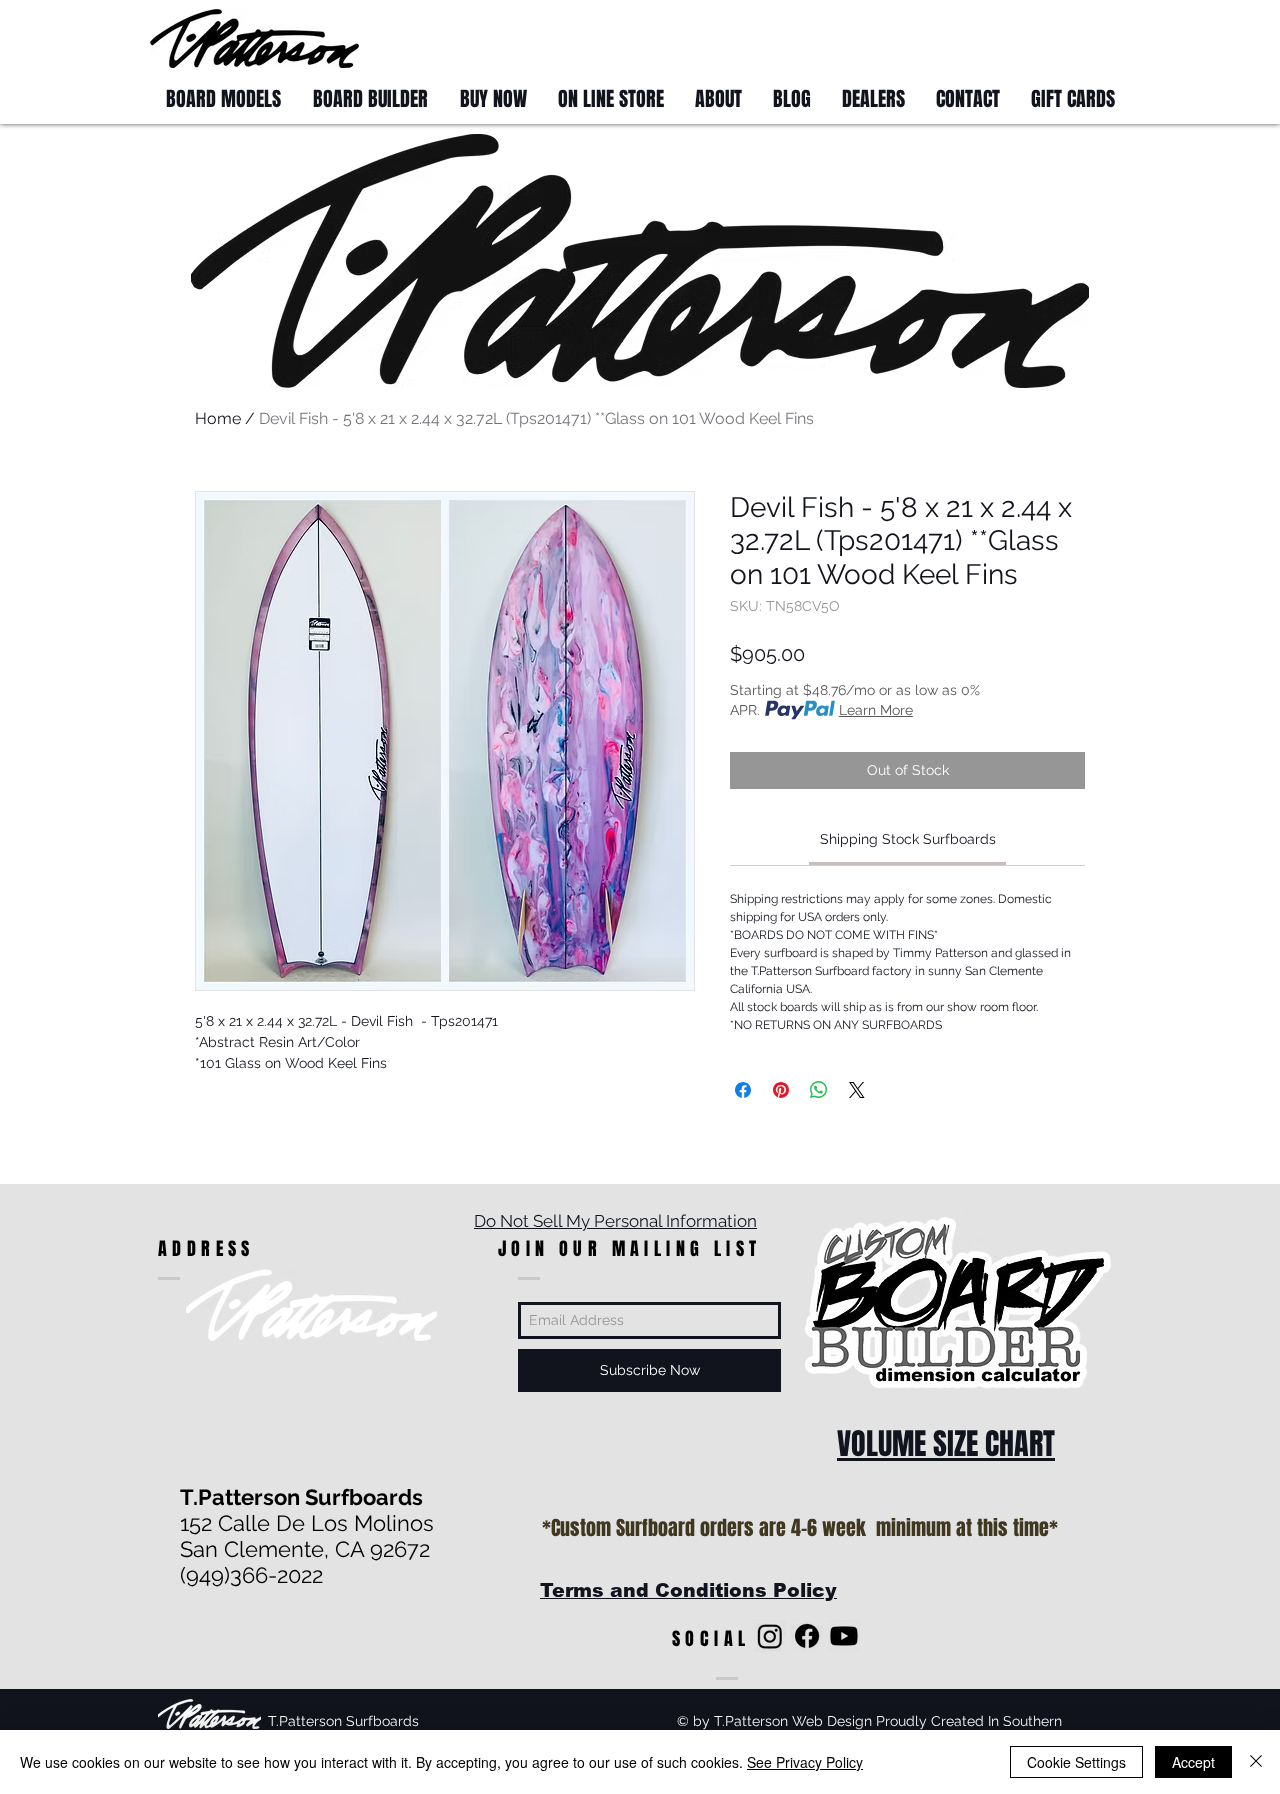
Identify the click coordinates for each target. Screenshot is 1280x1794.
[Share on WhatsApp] (819, 1090)
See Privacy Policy (805, 1762)
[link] (908, 839)
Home (218, 418)
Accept (1193, 1762)
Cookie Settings (1076, 1762)
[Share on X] (857, 1090)
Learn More (876, 710)
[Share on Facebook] (743, 1090)
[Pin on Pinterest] (781, 1090)
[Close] (1256, 1762)
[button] (1092, 37)
